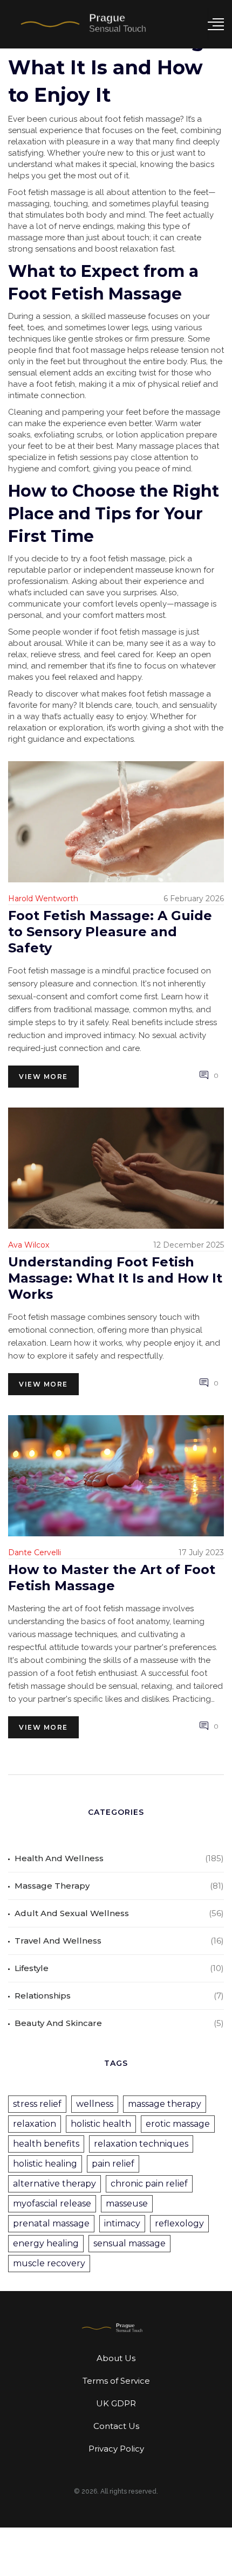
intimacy (122, 2223)
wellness (95, 2104)
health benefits (46, 2144)
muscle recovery (49, 2263)
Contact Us (116, 2426)
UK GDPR (116, 2403)
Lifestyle (32, 1968)
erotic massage (178, 2124)
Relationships (43, 1996)
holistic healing (45, 2164)
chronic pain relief (149, 2184)
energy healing (46, 2243)
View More (43, 1077)
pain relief (113, 2164)
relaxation (35, 2124)
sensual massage (129, 2243)
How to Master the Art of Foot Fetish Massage (112, 1578)
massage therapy (165, 2104)
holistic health (101, 2124)
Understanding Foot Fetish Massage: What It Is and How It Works (115, 1278)
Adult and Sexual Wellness (72, 1913)
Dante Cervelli (35, 1552)
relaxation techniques (141, 2144)
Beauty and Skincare (58, 2023)
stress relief (37, 2104)
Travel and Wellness (58, 1941)
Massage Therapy (52, 1886)
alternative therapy (54, 2184)
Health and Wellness (59, 1858)
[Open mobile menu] (216, 24)
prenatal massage (51, 2223)
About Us (116, 2358)
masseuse (127, 2203)
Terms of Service (116, 2381)
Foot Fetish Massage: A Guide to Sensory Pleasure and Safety (110, 932)
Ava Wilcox (29, 1245)
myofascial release (52, 2203)
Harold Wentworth (43, 899)
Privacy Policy (116, 2449)
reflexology (179, 2223)
